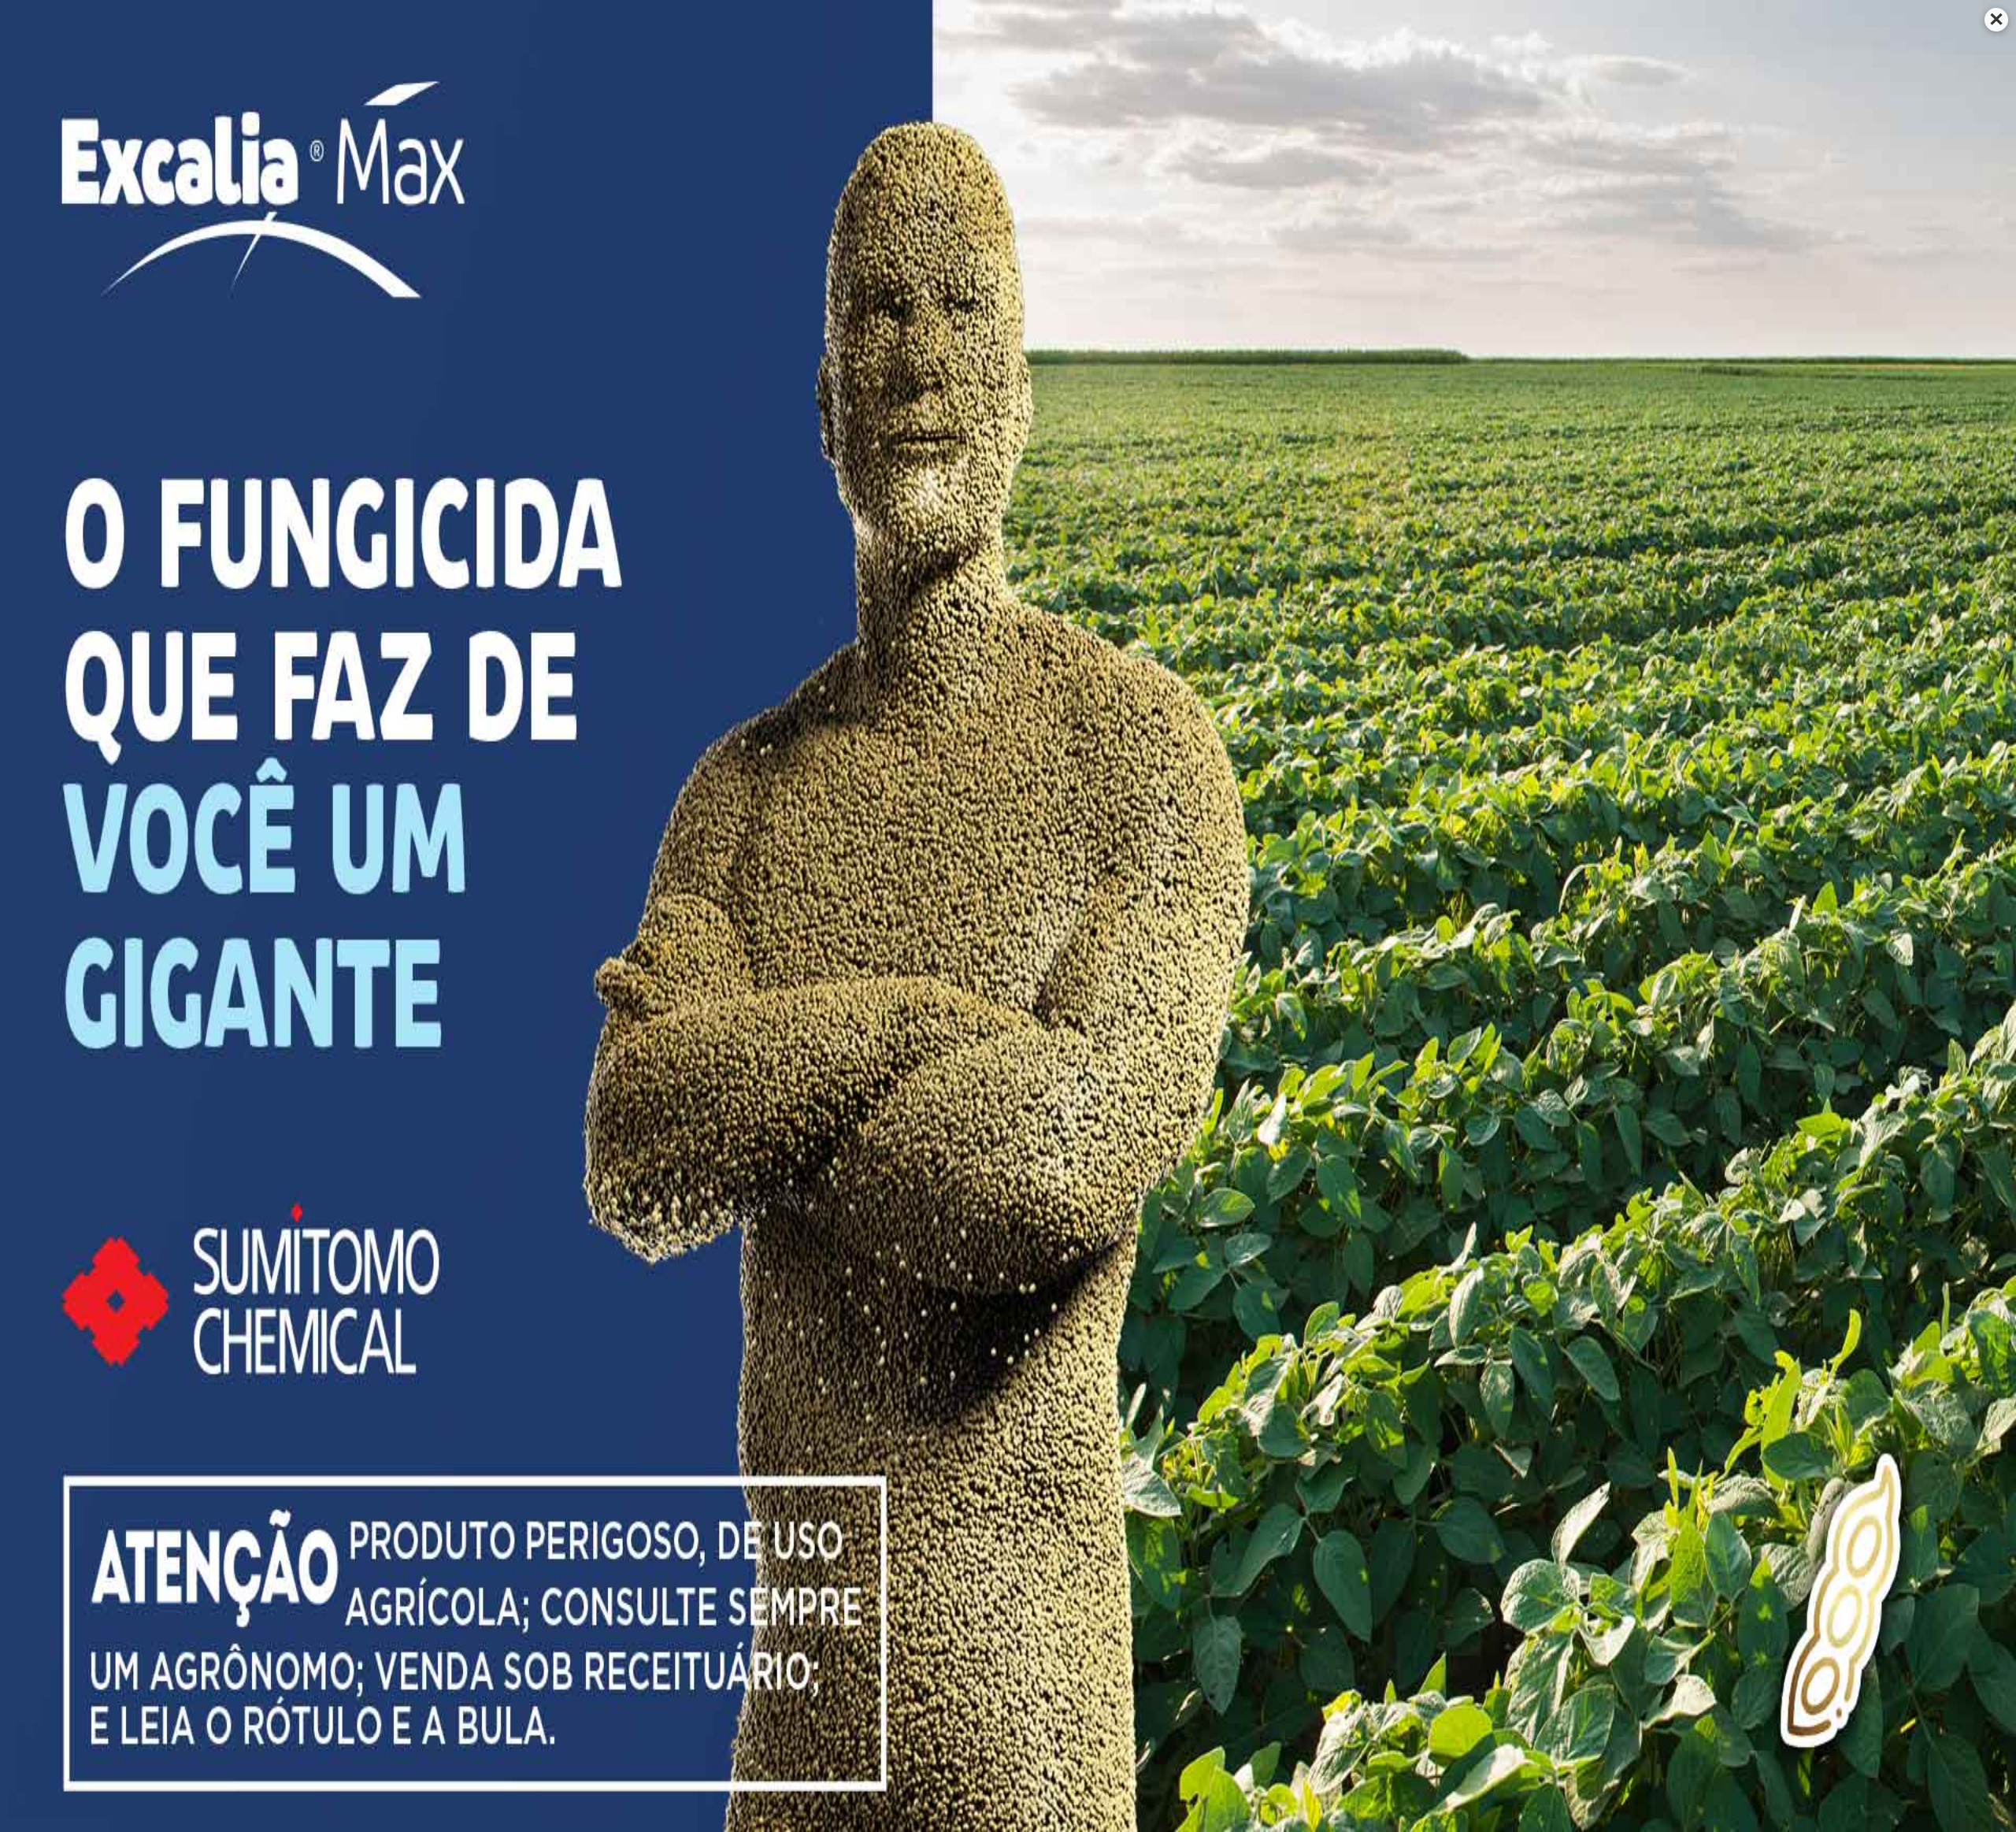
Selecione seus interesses (1290, 19)
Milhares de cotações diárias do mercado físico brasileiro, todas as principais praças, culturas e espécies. (1191, 440)
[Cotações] (1062, 421)
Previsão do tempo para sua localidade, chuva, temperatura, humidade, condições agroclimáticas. (907, 440)
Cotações (882, 169)
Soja (943, 1596)
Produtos (891, 214)
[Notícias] (780, 579)
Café (944, 1519)
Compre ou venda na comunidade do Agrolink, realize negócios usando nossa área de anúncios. (1189, 598)
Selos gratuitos (1299, 1539)
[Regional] (497, 579)
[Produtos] (497, 421)
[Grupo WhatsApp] (1981, 1797)
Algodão (954, 1480)
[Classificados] (1062, 579)
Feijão (947, 1558)
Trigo (945, 1616)
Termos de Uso (732, 1530)
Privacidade (822, 1530)
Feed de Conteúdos (1312, 1519)
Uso (787, 1777)
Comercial (1293, 169)
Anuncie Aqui (1294, 1500)
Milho (946, 1577)
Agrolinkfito (522, 169)
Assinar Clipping (1303, 1558)
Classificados (1140, 563)
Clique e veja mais (582, 502)
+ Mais (1509, 169)
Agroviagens (1409, 169)
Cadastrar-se (1434, 900)
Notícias (985, 169)
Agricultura (762, 169)
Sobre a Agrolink (1303, 1480)
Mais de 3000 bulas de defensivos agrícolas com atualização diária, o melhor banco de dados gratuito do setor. (619, 447)
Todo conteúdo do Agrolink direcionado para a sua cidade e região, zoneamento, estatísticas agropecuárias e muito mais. (612, 605)
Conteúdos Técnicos (1128, 214)
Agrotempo (1087, 169)
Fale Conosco (1301, 1456)
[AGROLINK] (535, 102)
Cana (945, 1539)
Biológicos (1123, 1558)
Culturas (642, 169)
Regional (1192, 169)
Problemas (988, 214)
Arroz (946, 1500)
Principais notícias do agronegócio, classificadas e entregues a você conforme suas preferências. (901, 598)
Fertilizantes (1128, 1577)
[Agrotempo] (780, 421)
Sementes (1122, 1596)
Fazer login (1433, 861)
